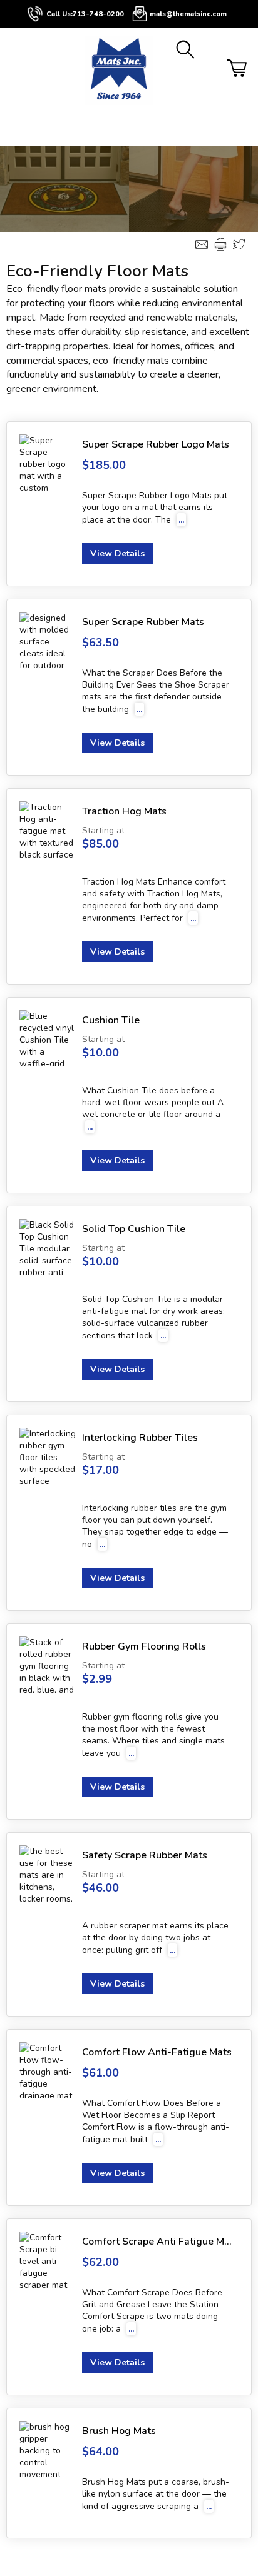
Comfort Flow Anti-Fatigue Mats (157, 2052)
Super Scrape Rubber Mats (143, 622)
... (181, 520)
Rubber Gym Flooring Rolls (144, 1646)
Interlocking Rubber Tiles (140, 1438)
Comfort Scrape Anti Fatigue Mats (157, 2242)
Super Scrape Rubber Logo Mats (156, 444)
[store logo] (119, 71)
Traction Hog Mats (124, 811)
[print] (220, 244)
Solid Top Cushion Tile (134, 1229)
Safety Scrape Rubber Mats (145, 1855)
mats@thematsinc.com (188, 14)
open (13, 131)
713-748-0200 (98, 14)
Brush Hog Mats (119, 2431)
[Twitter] (239, 244)
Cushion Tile (111, 1020)
